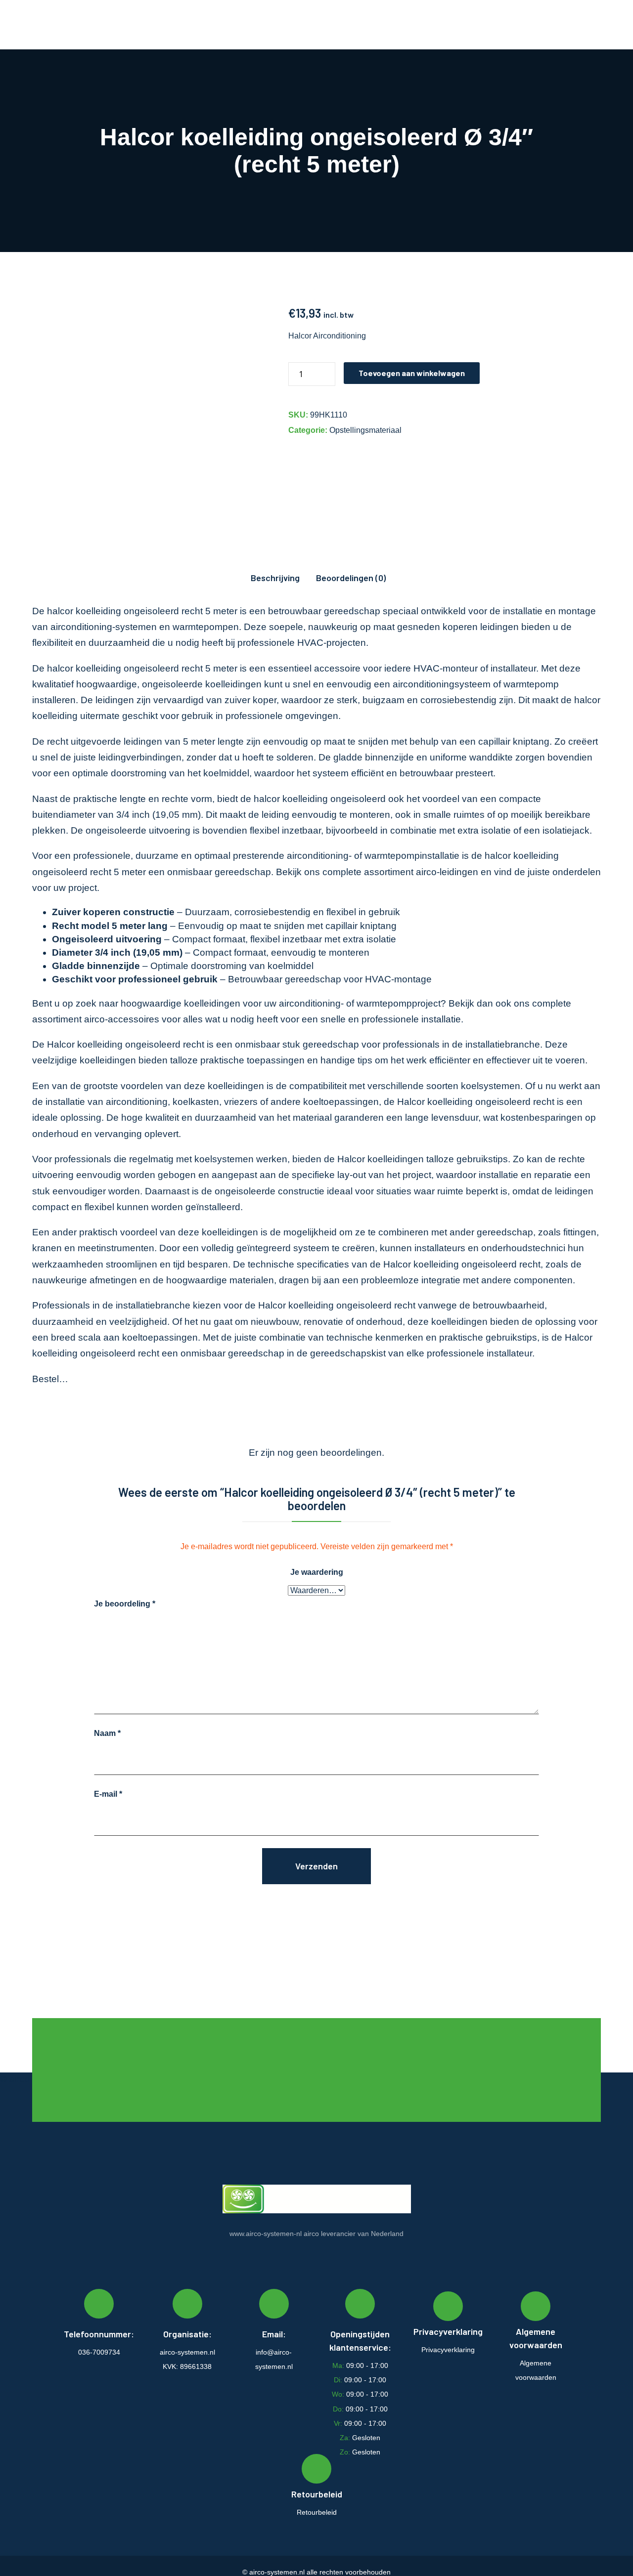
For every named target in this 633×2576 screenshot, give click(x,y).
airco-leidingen (447, 872)
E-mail (108, 1794)
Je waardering (317, 1572)
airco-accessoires (122, 1019)
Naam (107, 1733)
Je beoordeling (125, 1604)
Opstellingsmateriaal (365, 430)
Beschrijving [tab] (275, 578)
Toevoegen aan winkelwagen (412, 373)
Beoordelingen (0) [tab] (351, 578)
